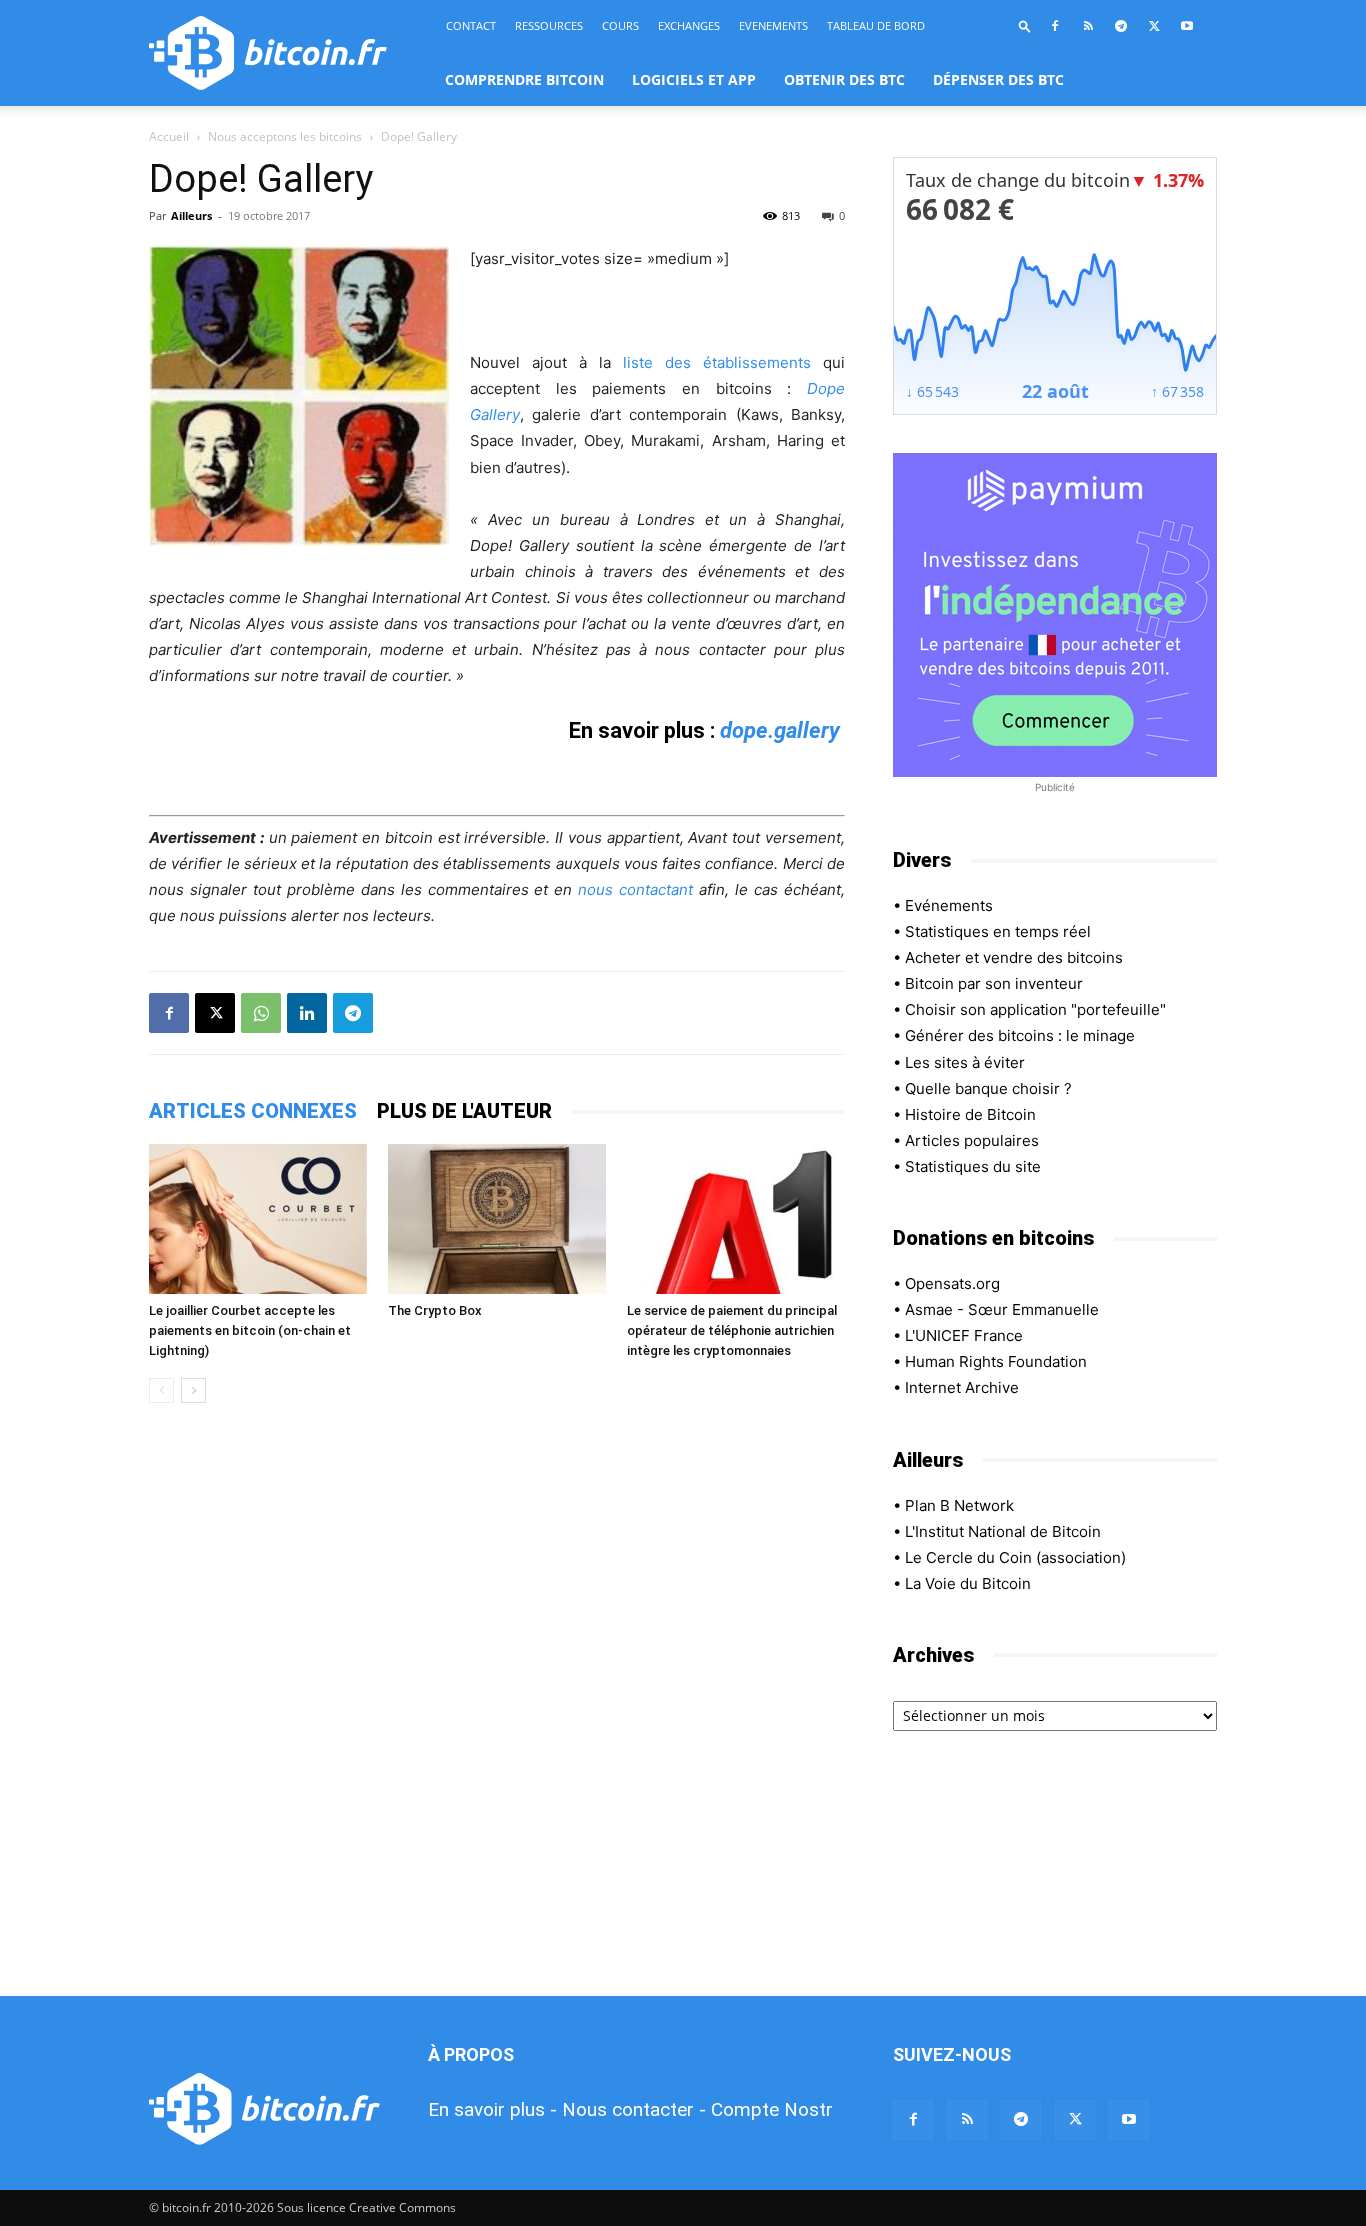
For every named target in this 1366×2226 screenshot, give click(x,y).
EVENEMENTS (773, 25)
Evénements (949, 905)
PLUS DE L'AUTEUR (464, 1111)
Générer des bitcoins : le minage (1020, 1035)
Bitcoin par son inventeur (994, 983)
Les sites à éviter (965, 1062)
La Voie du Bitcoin (968, 1583)
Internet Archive (962, 1387)
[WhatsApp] (261, 1013)
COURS (620, 25)
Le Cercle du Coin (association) (1015, 1557)
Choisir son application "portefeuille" (1035, 1009)
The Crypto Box (435, 1310)
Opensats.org (952, 1283)
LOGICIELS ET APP (694, 79)
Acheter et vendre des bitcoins (1014, 957)
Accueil (169, 136)
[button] (1025, 25)
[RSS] (1088, 26)
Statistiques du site (973, 1166)
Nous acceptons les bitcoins (285, 136)
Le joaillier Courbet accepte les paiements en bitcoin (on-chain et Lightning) (250, 1330)
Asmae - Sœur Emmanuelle (1002, 1309)
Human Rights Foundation (996, 1361)
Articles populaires (972, 1140)
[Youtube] (1187, 26)
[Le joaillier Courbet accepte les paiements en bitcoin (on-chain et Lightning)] (258, 1219)
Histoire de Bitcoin (970, 1114)
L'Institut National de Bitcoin (1003, 1531)
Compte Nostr (772, 2109)
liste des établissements (717, 362)
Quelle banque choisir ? (988, 1088)
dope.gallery (780, 730)
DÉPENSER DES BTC (998, 79)
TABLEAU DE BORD (876, 25)
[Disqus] (497, 1701)
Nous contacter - (634, 2109)
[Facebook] (1055, 26)
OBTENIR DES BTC (844, 79)
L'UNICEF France (964, 1335)
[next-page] (193, 1390)
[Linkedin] (307, 1013)
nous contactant (635, 889)
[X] (1154, 26)
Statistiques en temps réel (998, 931)
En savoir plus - (492, 2109)
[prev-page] (161, 1390)
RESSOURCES (549, 25)
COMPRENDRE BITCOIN (524, 79)
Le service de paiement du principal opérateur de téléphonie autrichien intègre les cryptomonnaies (732, 1330)
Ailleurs (191, 215)
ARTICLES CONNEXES (253, 1111)
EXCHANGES (689, 25)
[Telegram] (1121, 26)
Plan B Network (959, 1505)
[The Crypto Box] (497, 1219)
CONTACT (471, 25)
